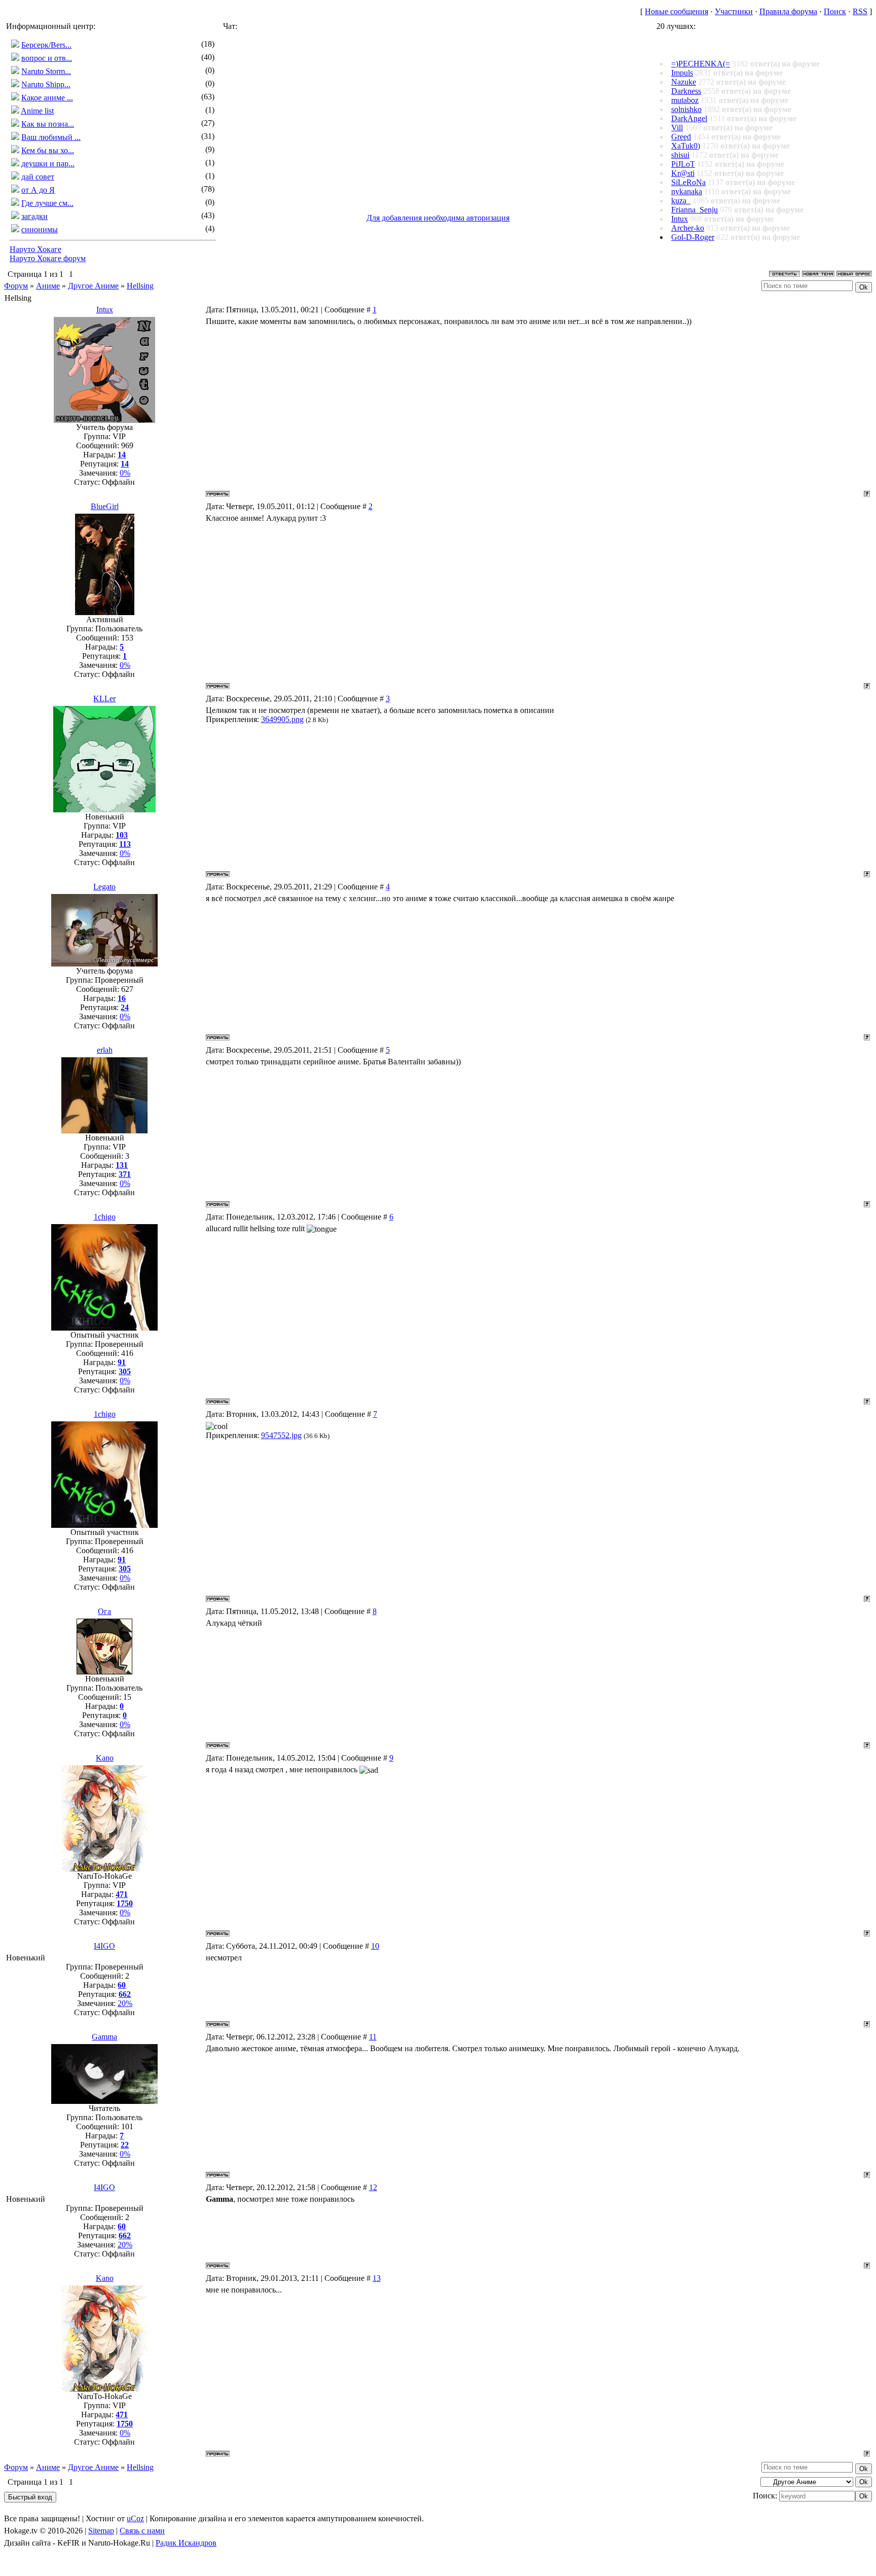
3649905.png (282, 719)
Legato (104, 887)
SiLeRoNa (688, 182)
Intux (680, 219)
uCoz (135, 2518)
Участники (734, 11)
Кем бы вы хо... (48, 150)
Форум (16, 286)
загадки (34, 216)
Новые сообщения (677, 11)
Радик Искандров (186, 2543)
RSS (860, 11)
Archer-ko (688, 228)
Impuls (682, 73)
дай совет (38, 177)
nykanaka (687, 191)
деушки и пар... (48, 164)
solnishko (686, 109)
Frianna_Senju (695, 210)
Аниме (48, 286)
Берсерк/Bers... (46, 45)
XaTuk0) (686, 146)
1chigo (105, 1217)
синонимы (40, 229)
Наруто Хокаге (35, 249)
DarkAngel (689, 118)
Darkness (686, 91)
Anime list (37, 111)
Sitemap (101, 2531)
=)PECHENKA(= (701, 64)
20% (125, 2003)
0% (125, 473)
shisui (680, 155)
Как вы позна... (48, 124)
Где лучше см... (47, 203)
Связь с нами (142, 2531)
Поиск (835, 11)
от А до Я (38, 190)
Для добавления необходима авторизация (438, 218)
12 (373, 2187)
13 (377, 2278)
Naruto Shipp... (46, 84)
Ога (104, 1611)
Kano (105, 1758)
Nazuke (684, 82)
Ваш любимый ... (51, 137)
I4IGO (104, 1946)
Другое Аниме (93, 286)
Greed (681, 137)
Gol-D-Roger (693, 237)
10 (375, 1946)
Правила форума (788, 11)
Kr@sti (683, 173)
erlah (105, 1050)
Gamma (104, 2037)
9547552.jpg (281, 1435)
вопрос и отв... (47, 58)
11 (373, 2037)
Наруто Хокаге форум (48, 258)
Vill (677, 128)
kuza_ (681, 201)
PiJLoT (683, 164)
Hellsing (140, 286)
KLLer (104, 699)
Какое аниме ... (47, 98)
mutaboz (685, 100)
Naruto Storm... (46, 71)
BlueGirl (105, 506)
